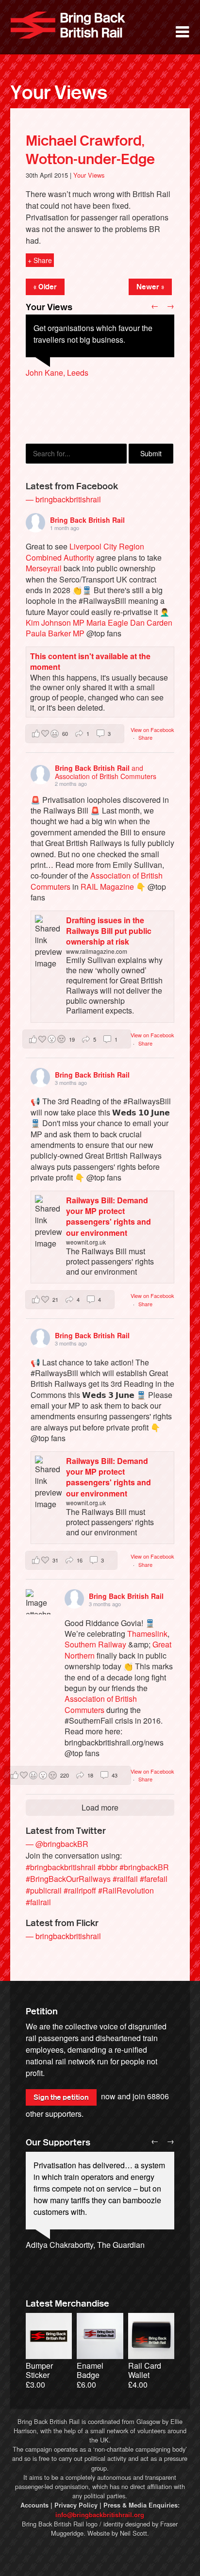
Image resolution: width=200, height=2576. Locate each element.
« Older (45, 287)
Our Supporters (58, 2143)
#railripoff (80, 1890)
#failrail (38, 1902)
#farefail (154, 1879)
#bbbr (108, 1867)
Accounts (34, 2505)
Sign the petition (61, 2097)
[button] (75, 734)
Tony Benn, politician (62, 2256)
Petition (42, 2011)
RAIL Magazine (107, 887)
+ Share (40, 260)
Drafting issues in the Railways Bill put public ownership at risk (109, 931)
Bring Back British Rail (68, 25)
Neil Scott (133, 2533)
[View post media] (38, 1602)
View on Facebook (152, 730)
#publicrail (44, 1890)
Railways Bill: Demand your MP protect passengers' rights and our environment (108, 1216)
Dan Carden (151, 623)
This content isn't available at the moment (90, 661)
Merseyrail (44, 568)
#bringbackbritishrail (61, 1867)
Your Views (59, 93)
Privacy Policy (76, 2505)
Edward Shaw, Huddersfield (74, 396)
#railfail (125, 1879)
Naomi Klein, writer (58, 2268)
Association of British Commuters (101, 1704)
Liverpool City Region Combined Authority (85, 552)
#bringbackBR (144, 1867)
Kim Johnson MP (55, 623)
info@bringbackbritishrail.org (100, 2515)
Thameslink (147, 1634)
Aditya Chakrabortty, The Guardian (85, 2245)
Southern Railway (95, 1644)
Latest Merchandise (67, 2304)
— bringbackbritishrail (63, 499)
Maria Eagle (107, 623)
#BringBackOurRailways (68, 1879)
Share (145, 737)
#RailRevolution (126, 1890)
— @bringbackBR (57, 1844)
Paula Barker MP (55, 633)
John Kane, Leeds (57, 373)
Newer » (150, 287)
